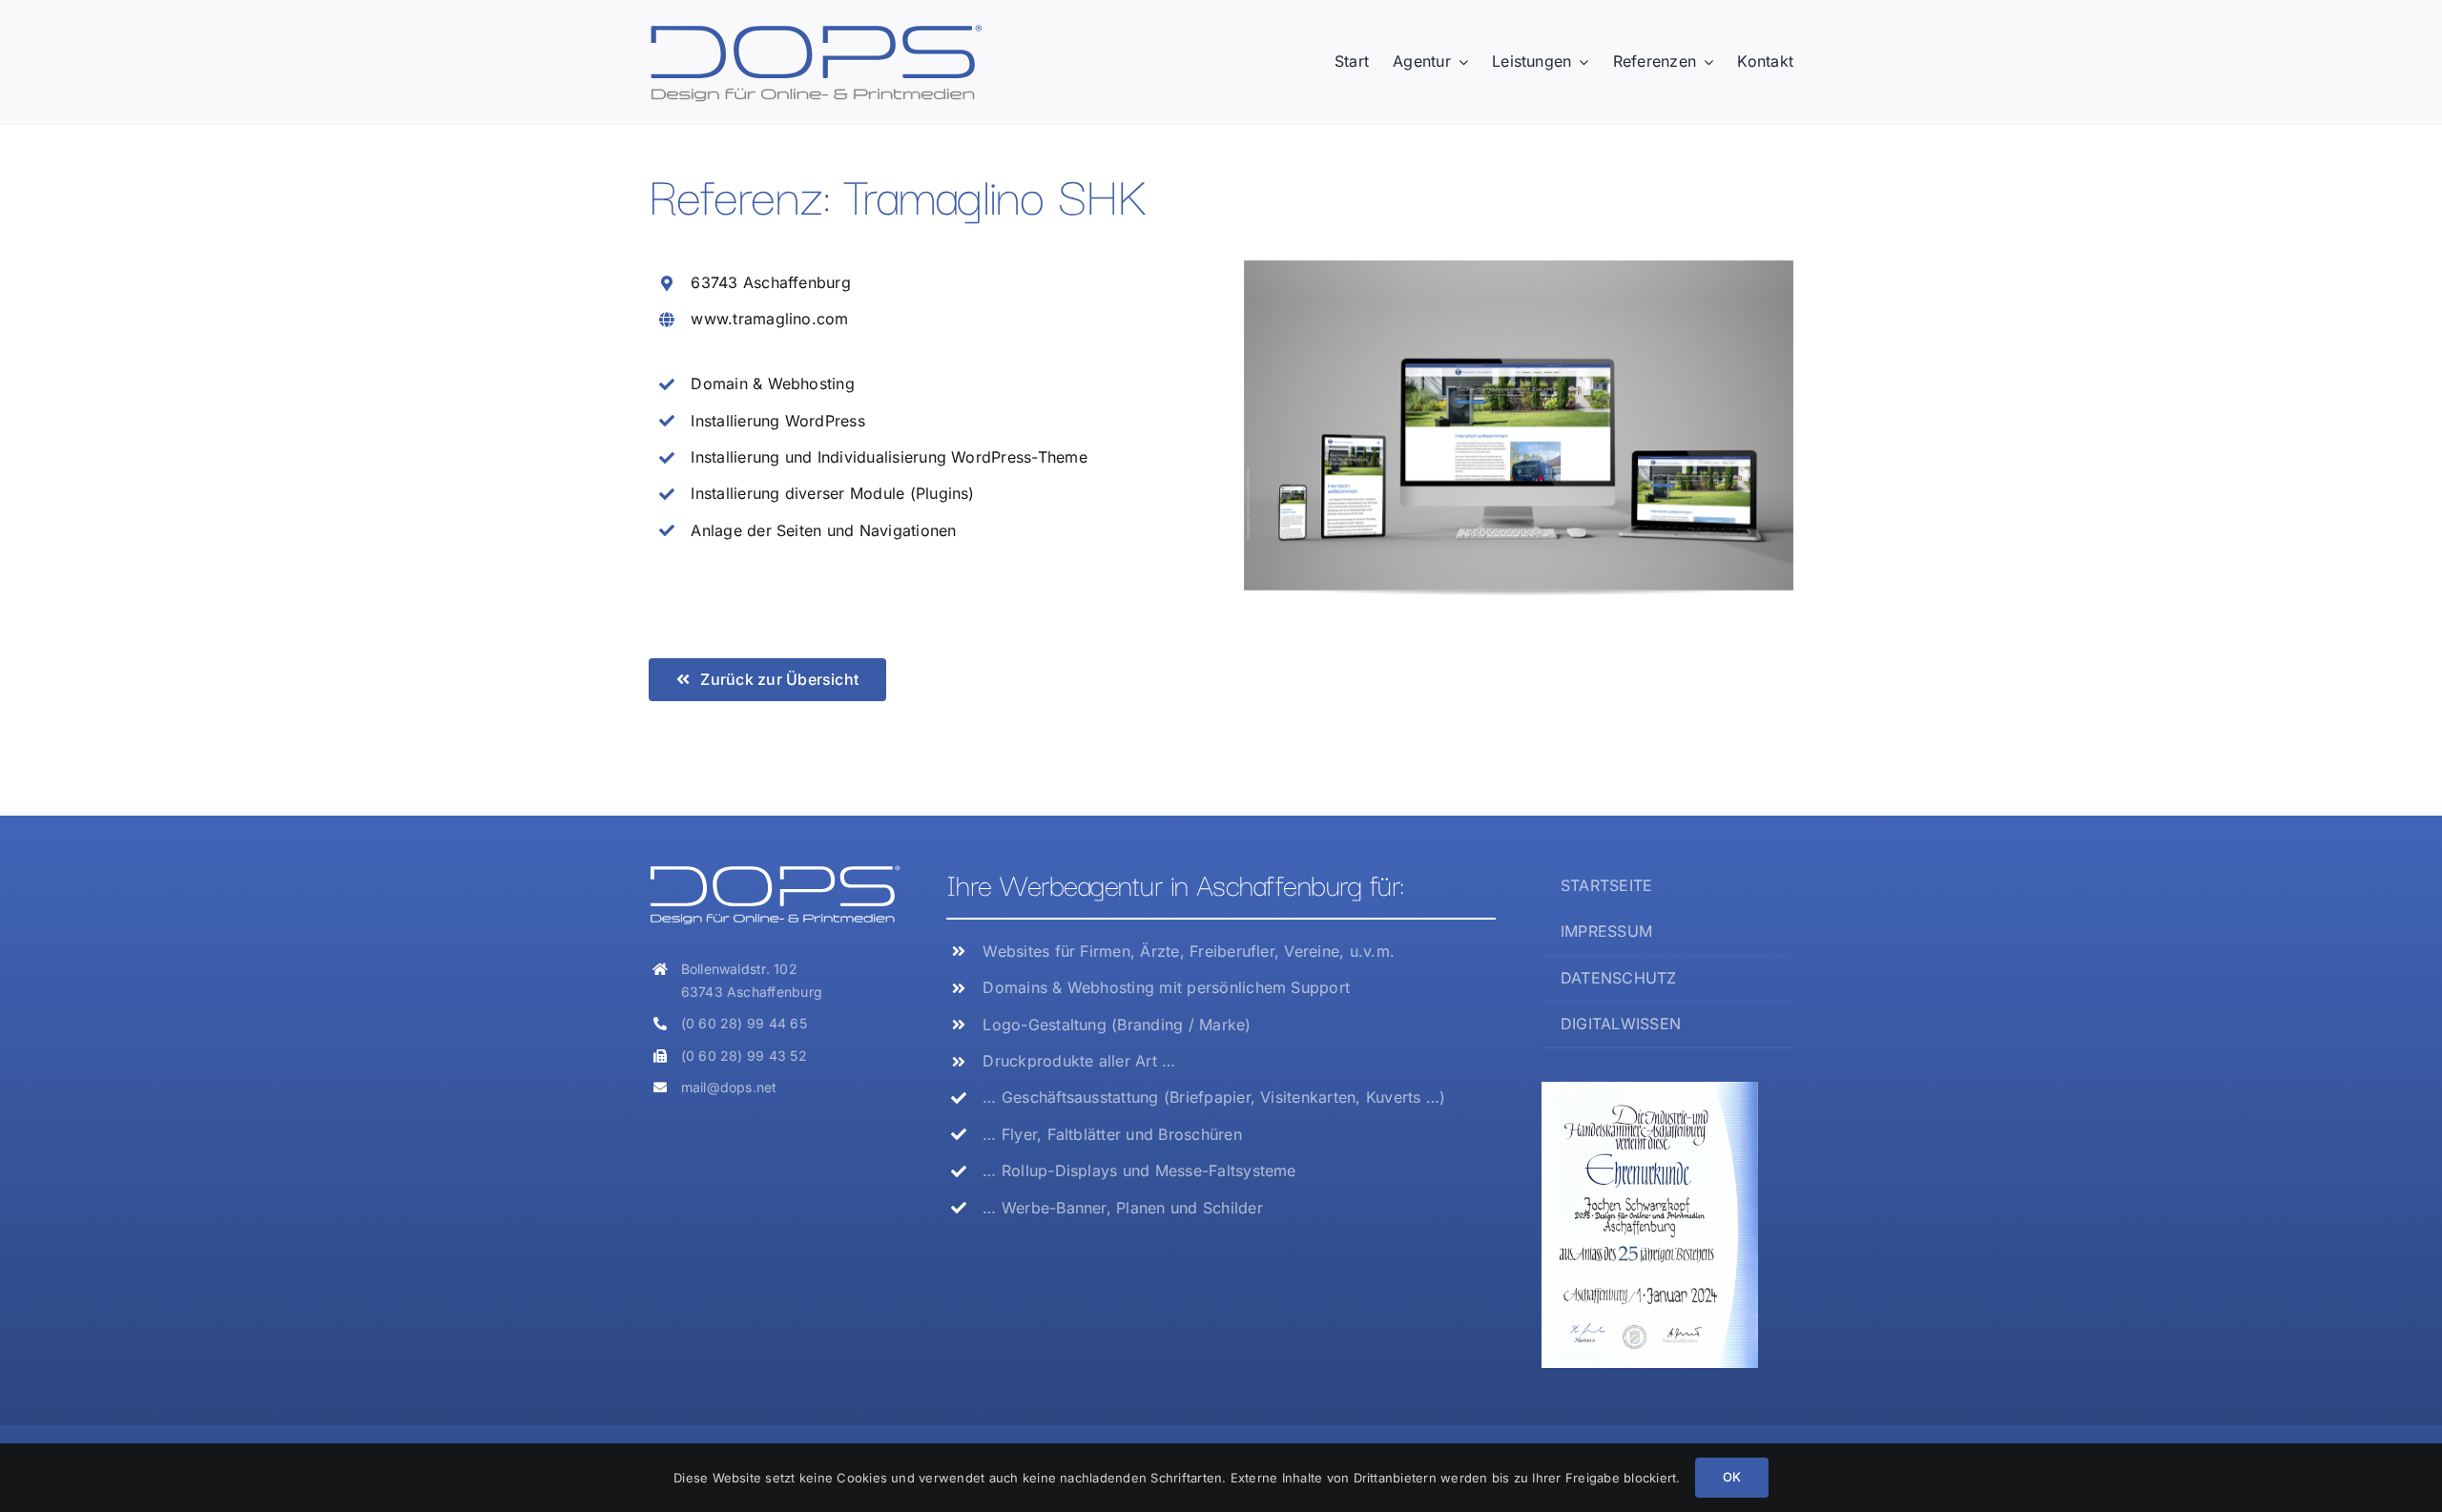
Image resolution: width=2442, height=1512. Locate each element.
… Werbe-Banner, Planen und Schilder (1122, 1208)
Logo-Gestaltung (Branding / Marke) (1117, 1025)
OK (1732, 1477)
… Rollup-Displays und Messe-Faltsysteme (1139, 1170)
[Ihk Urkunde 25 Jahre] (1650, 1089)
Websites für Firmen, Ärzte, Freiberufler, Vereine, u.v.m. (1189, 951)
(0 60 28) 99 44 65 (744, 1023)
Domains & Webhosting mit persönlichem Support (1166, 987)
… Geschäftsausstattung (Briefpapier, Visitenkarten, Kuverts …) (1214, 1097)
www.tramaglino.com (769, 319)
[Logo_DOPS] (816, 30)
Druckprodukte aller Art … (1079, 1061)
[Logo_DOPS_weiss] (775, 871)
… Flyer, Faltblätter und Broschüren (1112, 1134)
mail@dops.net (729, 1087)
